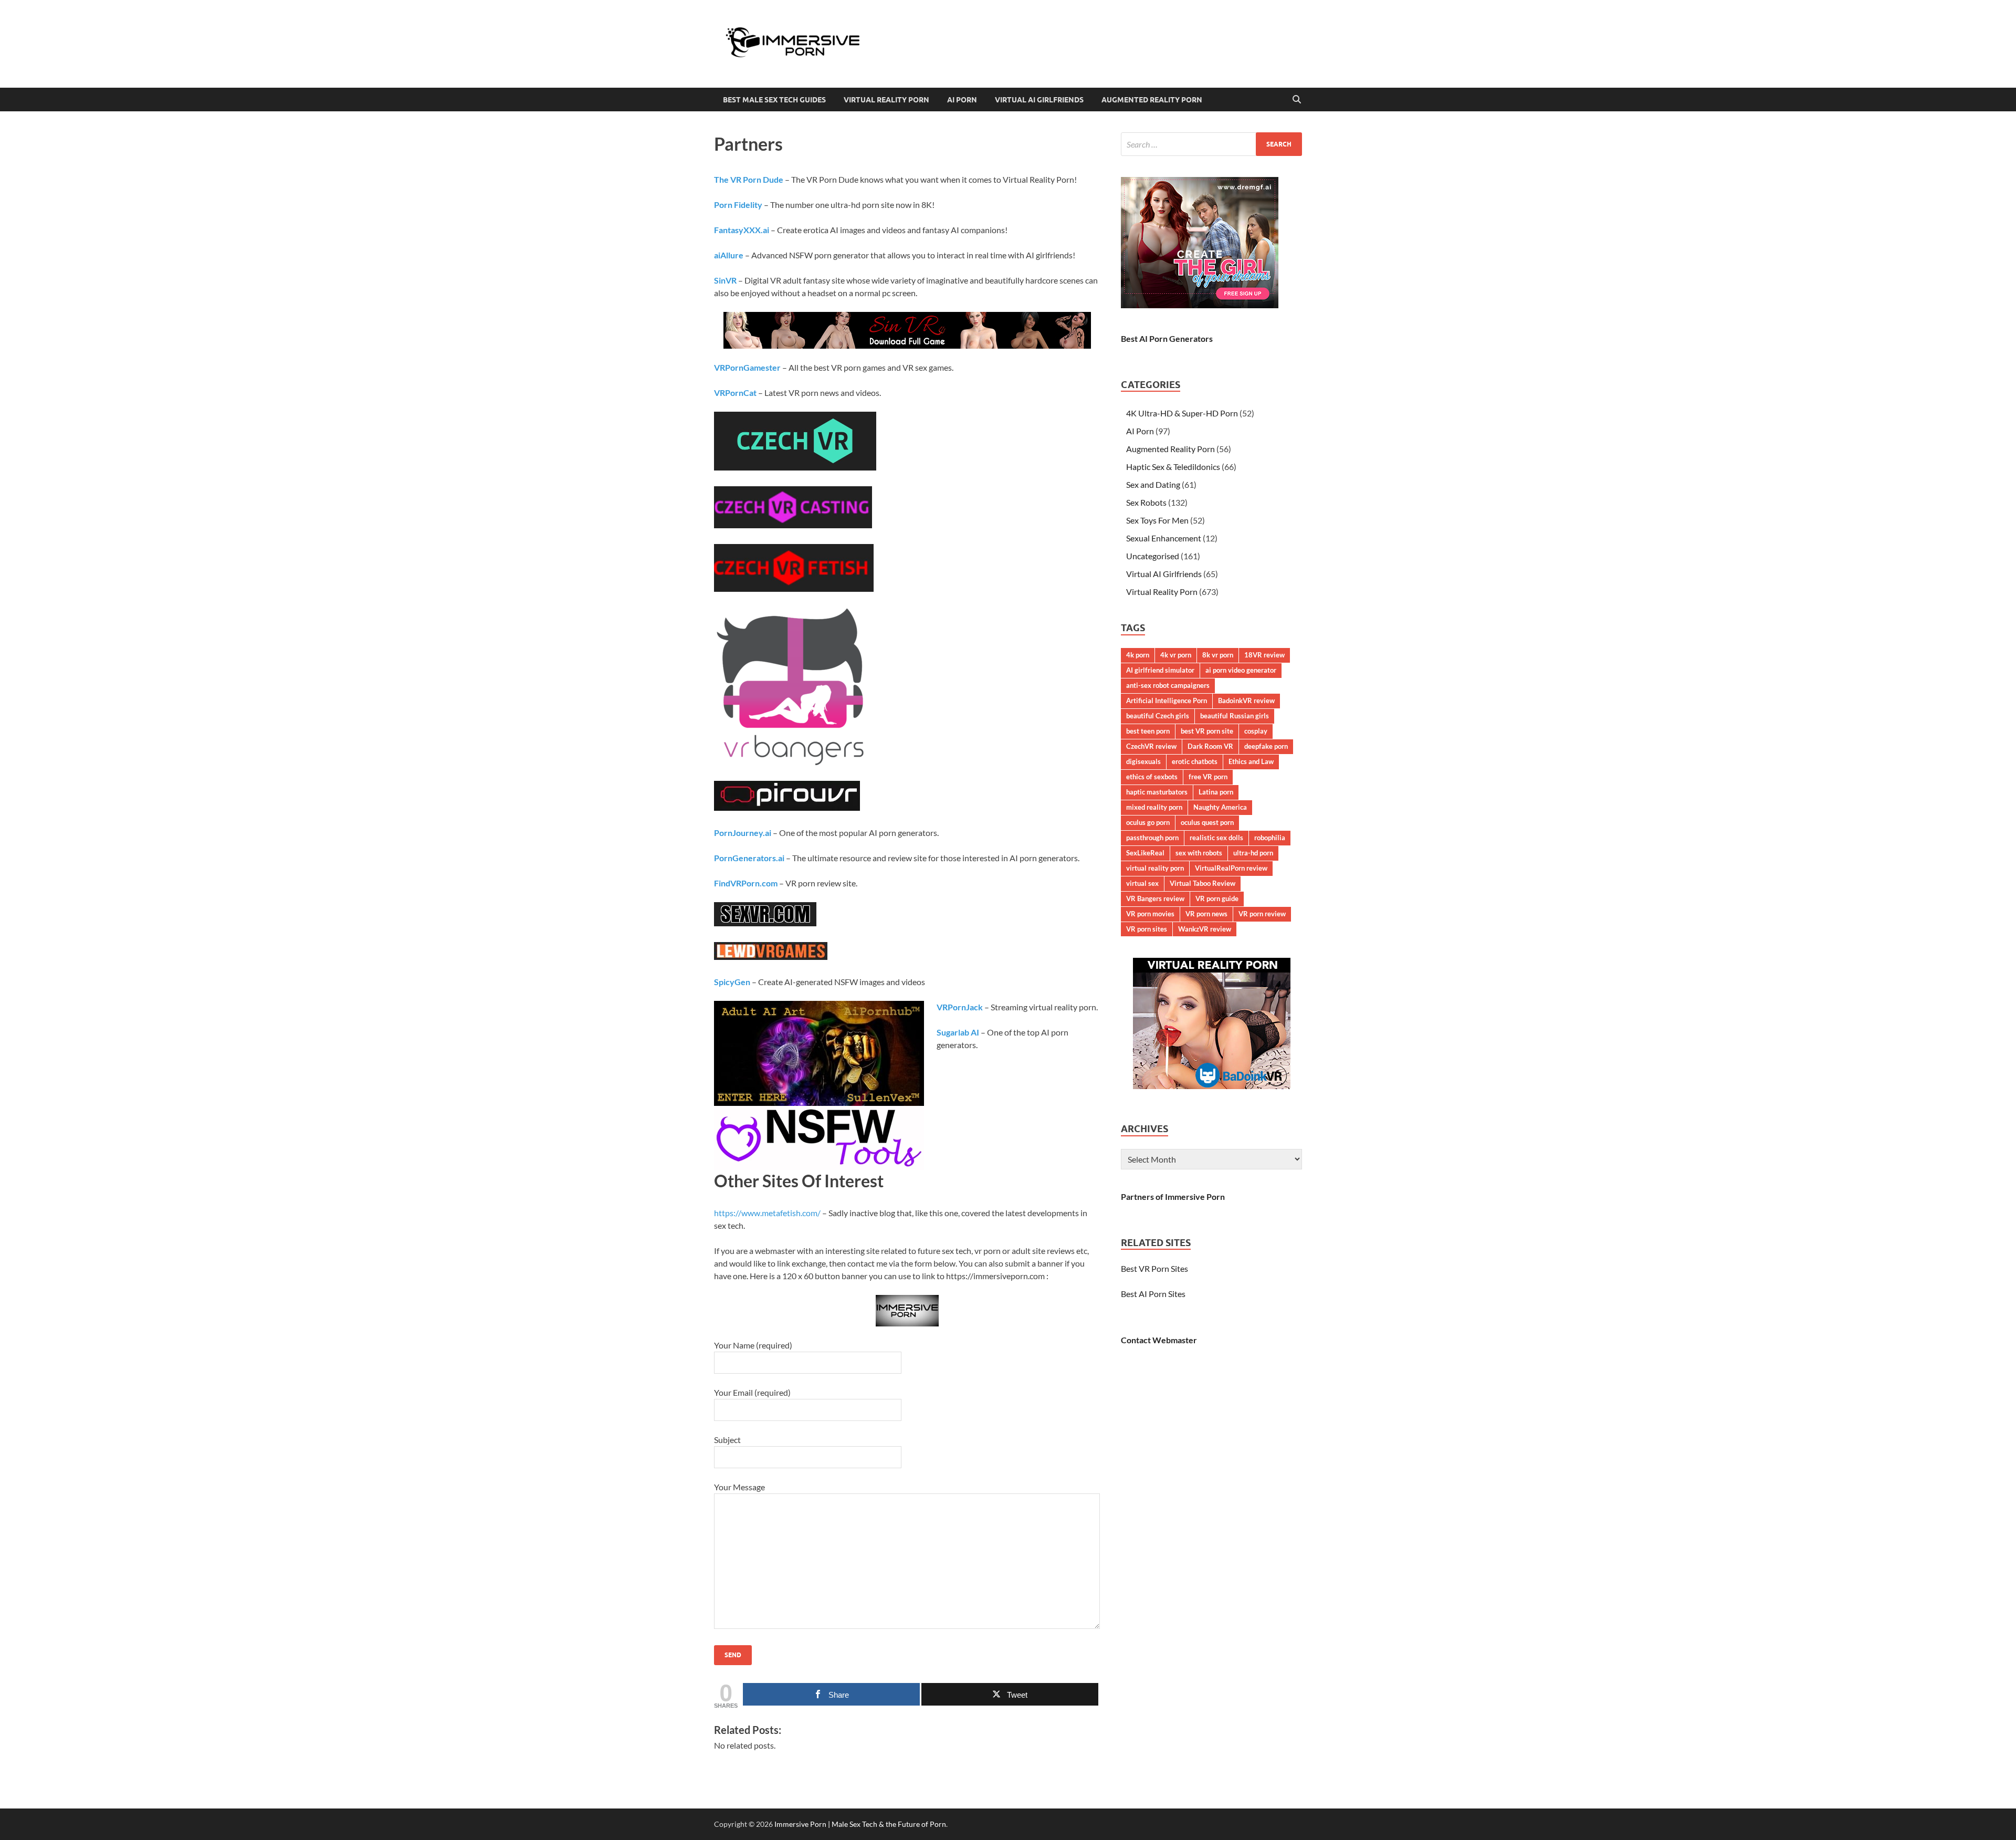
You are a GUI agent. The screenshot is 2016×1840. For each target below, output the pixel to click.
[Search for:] (1211, 144)
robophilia (1270, 838)
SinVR (725, 280)
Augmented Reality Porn (1152, 100)
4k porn (1138, 655)
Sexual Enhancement (1164, 538)
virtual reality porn (1155, 868)
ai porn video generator (1241, 670)
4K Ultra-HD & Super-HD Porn (1182, 413)
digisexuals (1143, 761)
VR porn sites (1147, 929)
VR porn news (1206, 914)
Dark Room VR (1210, 746)
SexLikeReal (1145, 853)
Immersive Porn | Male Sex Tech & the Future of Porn (860, 1824)
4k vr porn (1176, 655)
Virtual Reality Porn (886, 100)
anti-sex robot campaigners (1168, 685)
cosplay (1256, 731)
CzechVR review (1151, 746)
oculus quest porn (1207, 822)
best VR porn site (1207, 731)
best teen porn (1148, 731)
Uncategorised (1153, 556)
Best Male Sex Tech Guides (774, 100)
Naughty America (1220, 807)
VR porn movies (1150, 914)
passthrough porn (1152, 838)
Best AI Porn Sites (1153, 1294)
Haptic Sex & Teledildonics (1173, 467)
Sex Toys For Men (1157, 520)
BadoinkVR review (1246, 701)
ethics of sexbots (1152, 777)
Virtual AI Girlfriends (1039, 100)
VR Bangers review (1155, 898)
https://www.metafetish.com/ (767, 1213)
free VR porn (1208, 777)
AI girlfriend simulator (1160, 670)
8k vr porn (1218, 655)
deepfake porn (1266, 746)
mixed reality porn (1154, 807)
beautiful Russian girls (1235, 716)
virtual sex (1142, 883)
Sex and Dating (1153, 484)
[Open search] (1297, 100)
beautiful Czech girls (1158, 716)
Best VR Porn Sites (1154, 1268)
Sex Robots (1146, 502)
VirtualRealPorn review (1231, 868)
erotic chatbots (1195, 761)
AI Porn (962, 100)
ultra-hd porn (1253, 853)
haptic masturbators (1157, 792)
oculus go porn (1148, 822)
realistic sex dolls (1216, 838)
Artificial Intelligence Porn (1167, 701)
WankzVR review (1205, 929)
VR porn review (1262, 914)
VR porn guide (1217, 898)
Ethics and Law (1251, 761)
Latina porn (1216, 792)
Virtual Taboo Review (1203, 883)
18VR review (1264, 655)
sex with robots (1199, 853)
